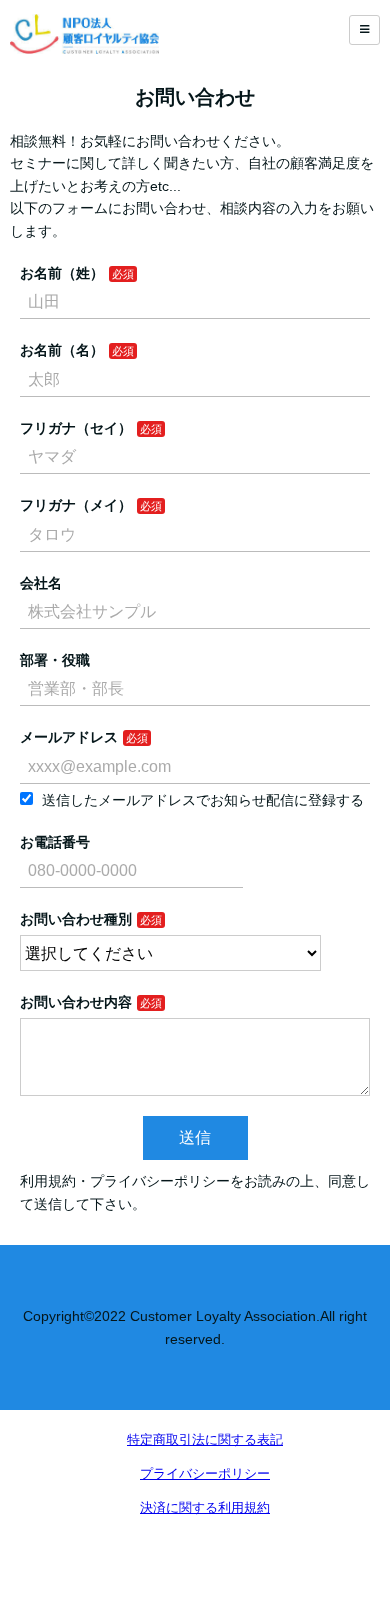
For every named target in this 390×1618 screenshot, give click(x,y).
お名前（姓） (62, 273)
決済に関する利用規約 (205, 1507)
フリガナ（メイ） (76, 505)
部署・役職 (55, 660)
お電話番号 (55, 842)
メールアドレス (69, 737)
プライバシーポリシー (205, 1473)
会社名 (41, 583)
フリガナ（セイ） (76, 428)
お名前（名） (62, 350)
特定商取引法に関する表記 (205, 1439)
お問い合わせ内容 (76, 1002)
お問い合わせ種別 (76, 919)
